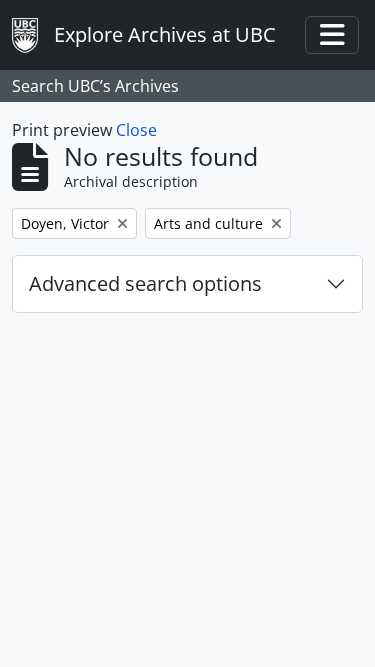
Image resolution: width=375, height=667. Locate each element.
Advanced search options (145, 283)
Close (136, 130)
